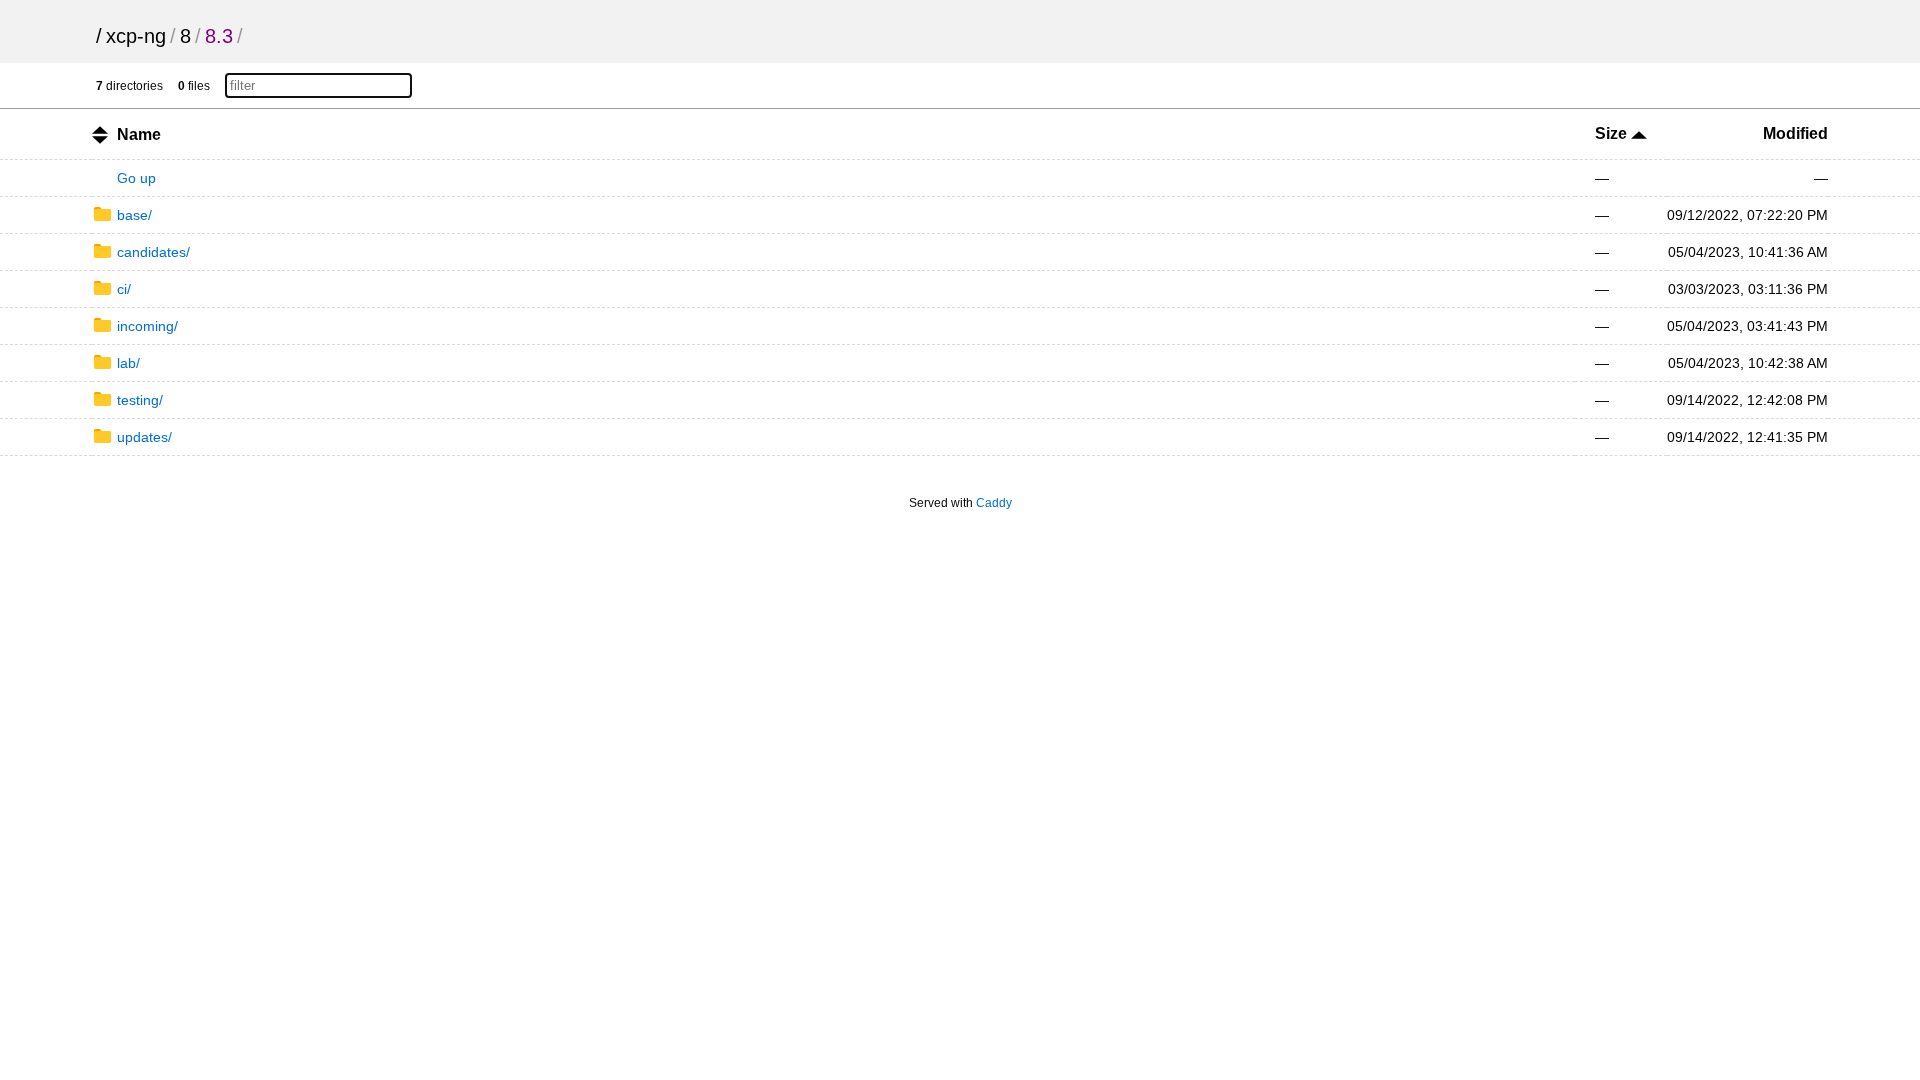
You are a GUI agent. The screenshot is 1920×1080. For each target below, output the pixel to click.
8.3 (219, 36)
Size (1613, 133)
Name (139, 134)
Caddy (994, 503)
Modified (1795, 133)
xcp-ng (136, 36)
